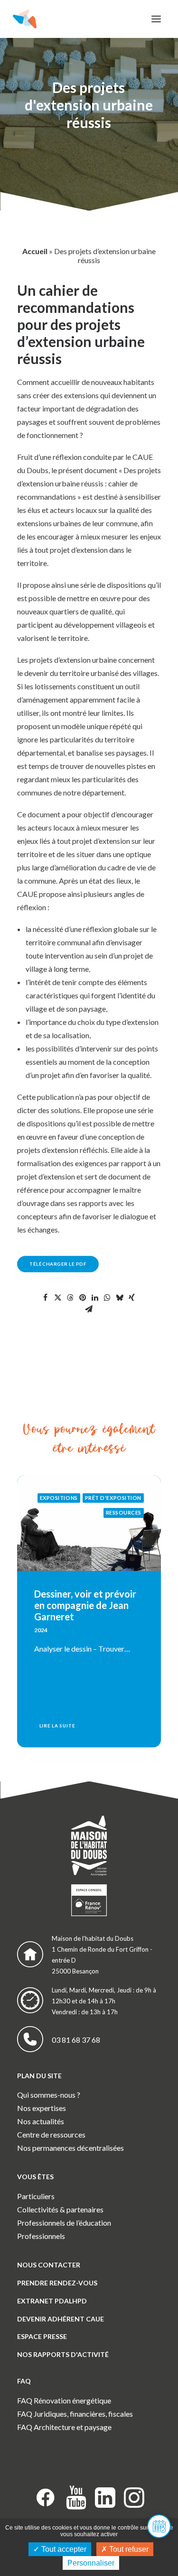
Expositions (59, 1498)
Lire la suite (57, 1726)
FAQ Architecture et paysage (64, 2427)
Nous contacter (49, 2265)
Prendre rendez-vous (57, 2283)
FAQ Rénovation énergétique (64, 2400)
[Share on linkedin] (95, 1297)
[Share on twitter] (58, 1297)
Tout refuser (128, 2549)
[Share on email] (89, 1309)
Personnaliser (91, 2563)
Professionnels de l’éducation (64, 2223)
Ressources (124, 1512)
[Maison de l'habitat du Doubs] (25, 19)
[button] (156, 19)
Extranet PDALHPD (52, 2301)
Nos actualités (41, 2121)
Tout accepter (63, 2549)
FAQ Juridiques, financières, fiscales (75, 2414)
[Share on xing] (132, 1297)
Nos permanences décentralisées (70, 2148)
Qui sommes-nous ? (49, 2095)
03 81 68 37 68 (76, 2040)
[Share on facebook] (46, 1297)
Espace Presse (42, 2336)
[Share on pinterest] (83, 1297)
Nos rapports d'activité (63, 2354)
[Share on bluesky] (120, 1297)
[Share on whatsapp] (107, 1297)
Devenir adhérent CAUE (61, 2319)
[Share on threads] (70, 1297)
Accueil (35, 251)
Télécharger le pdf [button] (58, 1264)
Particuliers (36, 2196)
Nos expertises (42, 2108)
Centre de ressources (51, 2134)
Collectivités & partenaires (60, 2209)
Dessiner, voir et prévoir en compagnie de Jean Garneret (85, 1605)
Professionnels (41, 2236)
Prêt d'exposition (113, 1498)
